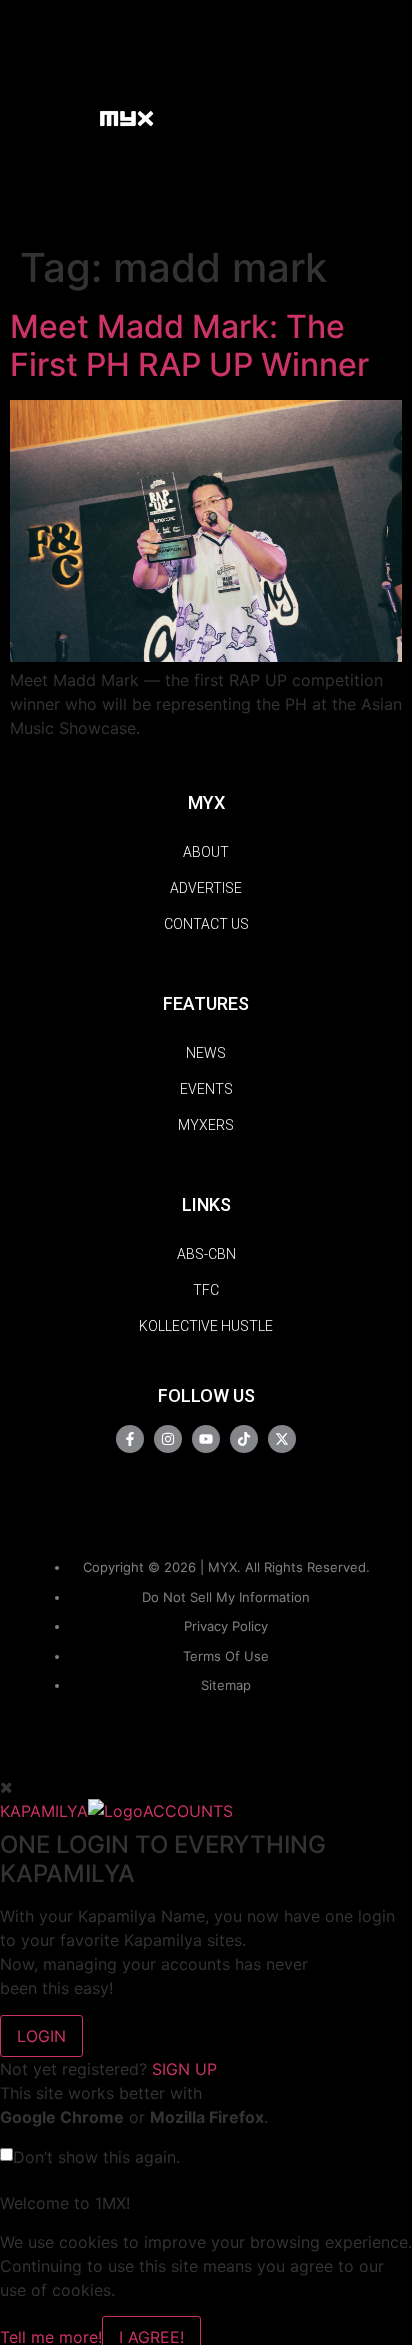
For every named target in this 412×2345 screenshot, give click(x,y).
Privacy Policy (226, 1626)
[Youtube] (206, 1439)
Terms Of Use (226, 1656)
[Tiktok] (244, 1439)
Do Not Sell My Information (226, 1597)
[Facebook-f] (130, 1439)
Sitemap (226, 1685)
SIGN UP (184, 2069)
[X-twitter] (282, 1439)
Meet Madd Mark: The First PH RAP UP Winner (189, 345)
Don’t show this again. (96, 2157)
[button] (74, 117)
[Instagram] (168, 1439)
